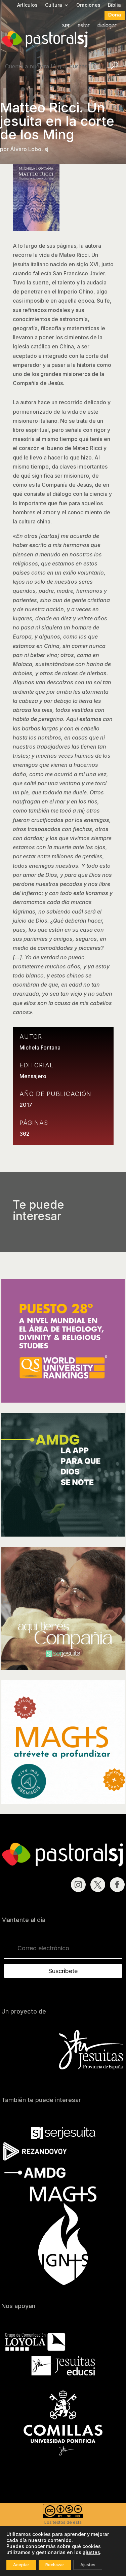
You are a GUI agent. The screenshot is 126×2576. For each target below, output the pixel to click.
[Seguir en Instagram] (78, 1885)
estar (84, 26)
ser (66, 26)
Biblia (114, 5)
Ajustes (88, 2565)
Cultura (54, 5)
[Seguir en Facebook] (117, 1885)
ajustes (91, 2552)
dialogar (107, 26)
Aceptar (21, 2565)
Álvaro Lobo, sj (29, 149)
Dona (115, 15)
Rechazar (55, 2565)
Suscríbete (63, 1971)
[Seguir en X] (98, 1885)
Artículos (27, 5)
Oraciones (88, 5)
